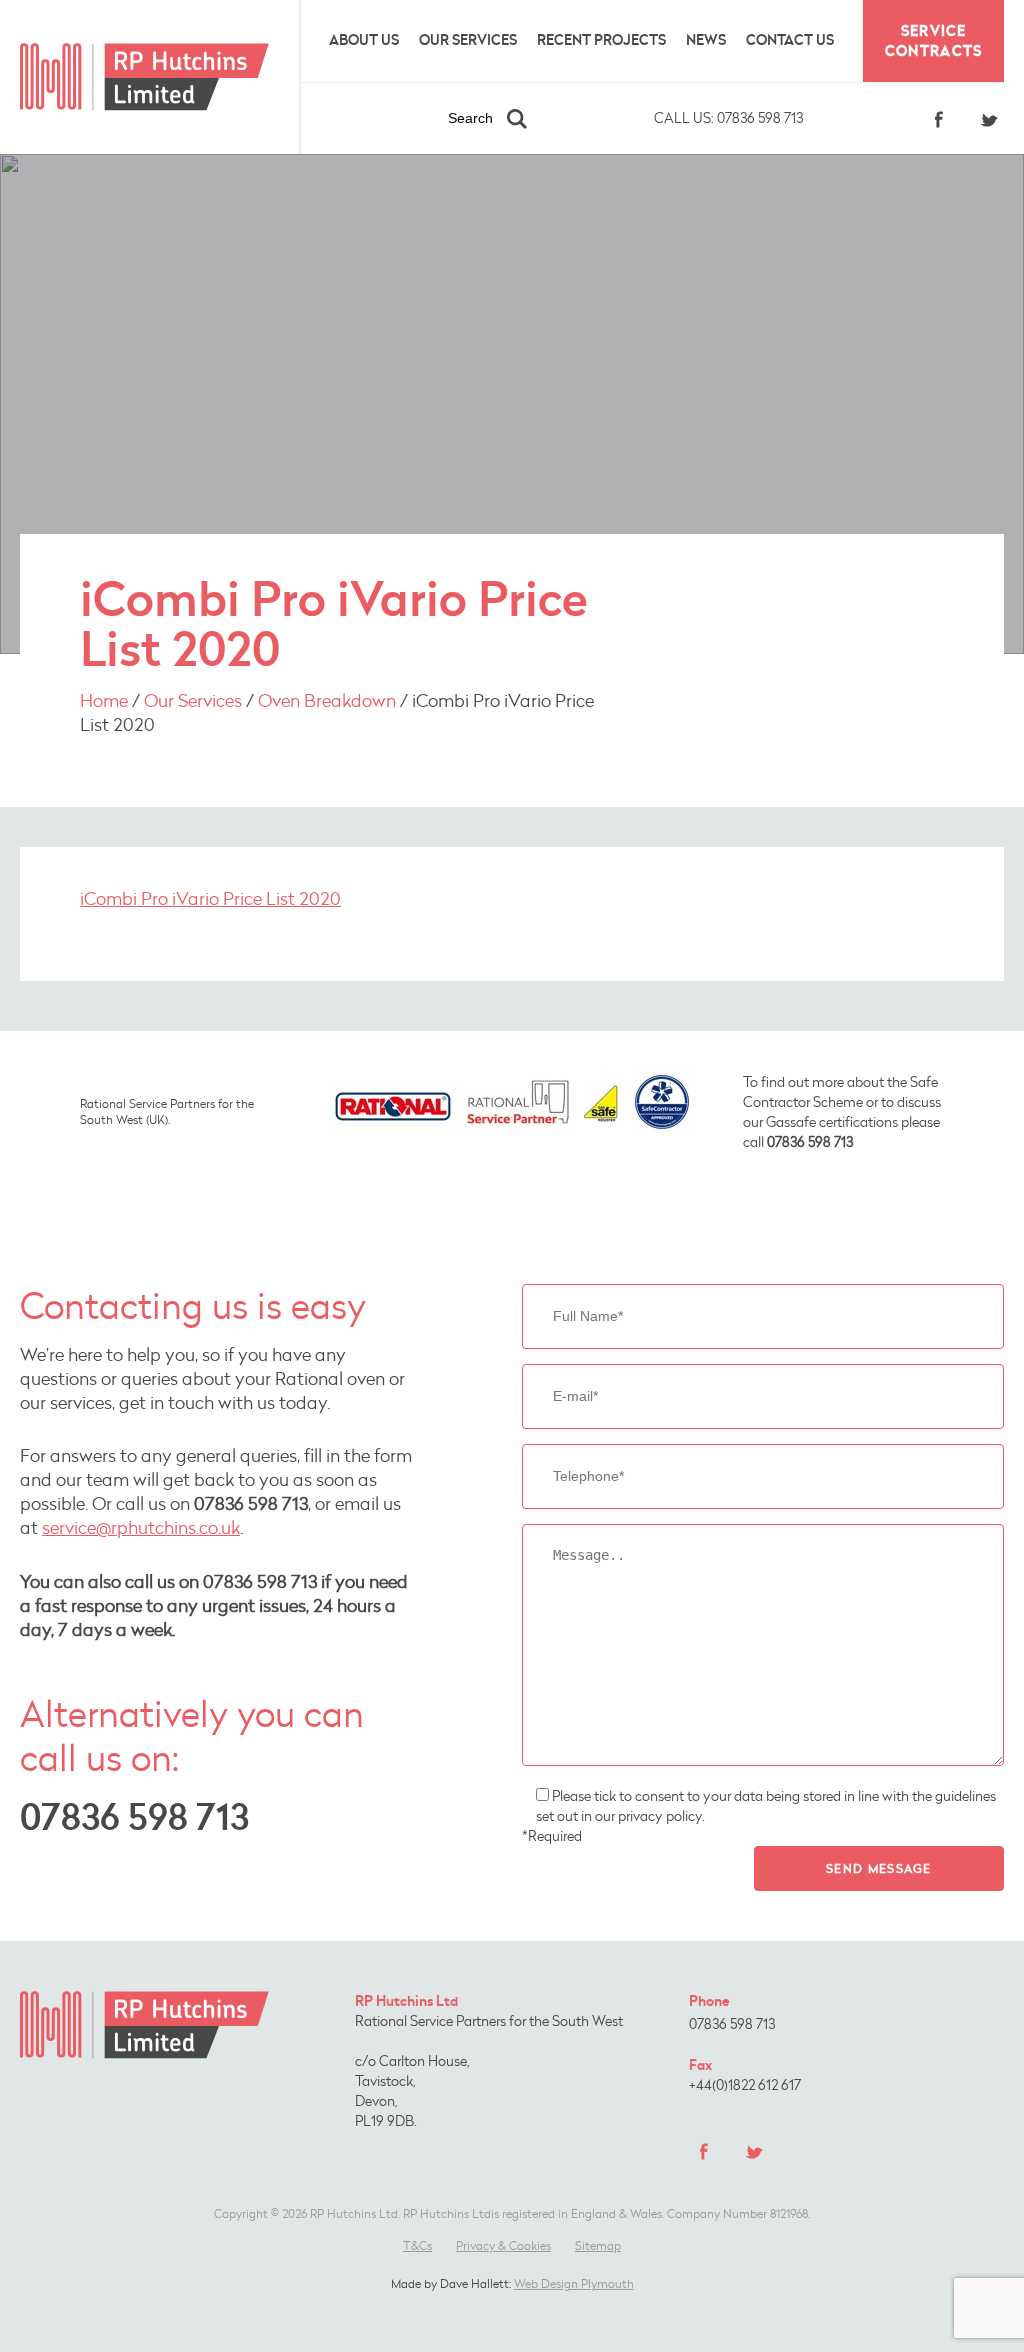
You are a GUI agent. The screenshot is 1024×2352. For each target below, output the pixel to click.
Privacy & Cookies (503, 2245)
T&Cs (417, 2245)
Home (104, 700)
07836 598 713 (728, 117)
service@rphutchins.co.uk (141, 1527)
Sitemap (598, 2245)
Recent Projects (601, 40)
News (706, 40)
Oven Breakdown (327, 700)
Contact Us (790, 40)
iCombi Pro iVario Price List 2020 (210, 898)
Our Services (468, 40)
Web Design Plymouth (574, 2283)
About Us (364, 40)
